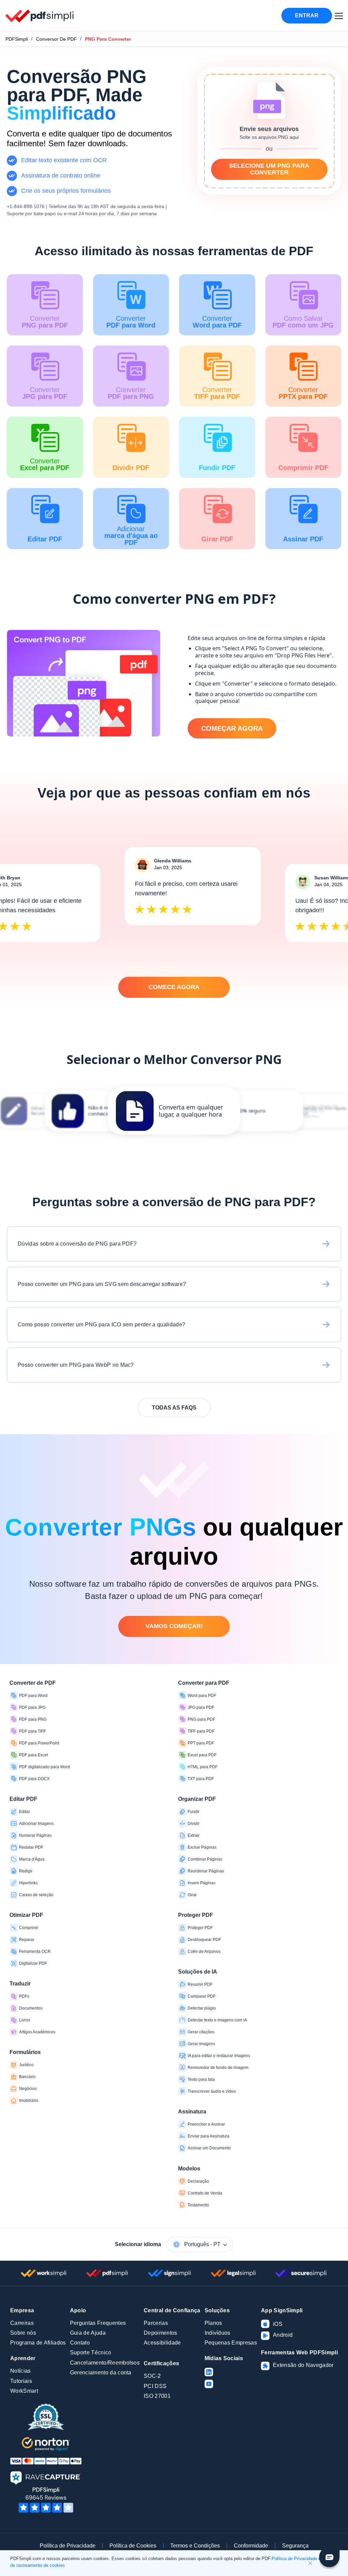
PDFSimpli (17, 39)
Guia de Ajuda (88, 2333)
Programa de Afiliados (38, 2343)
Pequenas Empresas (231, 2343)
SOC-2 (152, 2376)
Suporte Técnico (91, 2353)
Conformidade (251, 2546)
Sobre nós (23, 2333)
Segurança (295, 2546)
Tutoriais (21, 2381)
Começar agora (232, 728)
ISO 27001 (157, 2396)
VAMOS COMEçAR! (174, 1626)
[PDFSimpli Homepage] (40, 16)
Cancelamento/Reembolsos (105, 2363)
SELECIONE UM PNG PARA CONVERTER (269, 169)
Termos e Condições (195, 2546)
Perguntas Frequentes (98, 2323)
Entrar (307, 15)
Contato (80, 2343)
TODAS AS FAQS (174, 1408)
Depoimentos (161, 2333)
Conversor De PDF (56, 39)
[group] (174, 1111)
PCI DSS (155, 2386)
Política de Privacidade (68, 2546)
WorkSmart (24, 2391)
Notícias (21, 2371)
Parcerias (156, 2323)
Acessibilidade (162, 2343)
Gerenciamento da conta (101, 2373)
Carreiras (22, 2323)
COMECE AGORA (174, 987)
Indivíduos (217, 2333)
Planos (213, 2323)
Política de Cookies (133, 2546)
